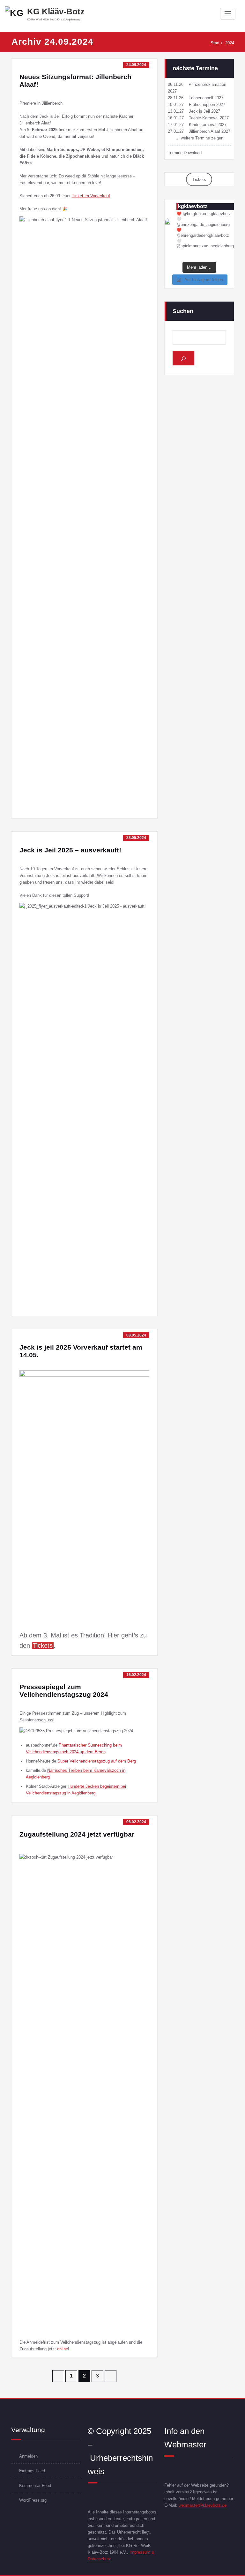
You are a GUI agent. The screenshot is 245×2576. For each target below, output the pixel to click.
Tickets (199, 180)
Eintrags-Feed (32, 2471)
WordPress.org (33, 2500)
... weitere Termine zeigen (200, 138)
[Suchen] (183, 358)
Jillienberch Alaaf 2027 (210, 131)
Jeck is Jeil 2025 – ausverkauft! (70, 850)
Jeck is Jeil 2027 (204, 111)
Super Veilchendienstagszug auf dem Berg (97, 1761)
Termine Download (185, 153)
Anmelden (28, 2456)
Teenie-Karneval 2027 (209, 118)
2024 (230, 43)
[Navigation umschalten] (228, 14)
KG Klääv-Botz (56, 11)
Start (215, 43)
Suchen (183, 311)
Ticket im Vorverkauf (91, 196)
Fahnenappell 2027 (206, 98)
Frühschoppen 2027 (207, 105)
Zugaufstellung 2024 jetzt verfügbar (77, 1834)
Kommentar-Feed (35, 2486)
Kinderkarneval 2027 (208, 125)
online (63, 2349)
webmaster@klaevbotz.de (203, 2505)
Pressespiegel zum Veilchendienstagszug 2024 (64, 1691)
